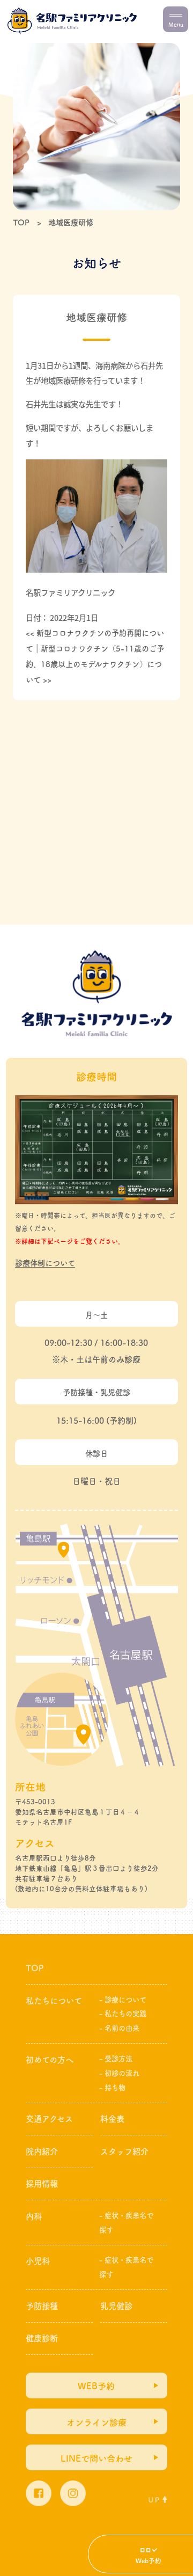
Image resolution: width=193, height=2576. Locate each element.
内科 (34, 2216)
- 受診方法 (116, 2059)
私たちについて (54, 2001)
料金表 (112, 2119)
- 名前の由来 (119, 2028)
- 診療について (123, 2000)
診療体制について (45, 1263)
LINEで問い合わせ (96, 2458)
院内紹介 (42, 2151)
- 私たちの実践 (123, 2014)
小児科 (38, 2261)
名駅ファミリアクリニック (70, 592)
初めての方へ (50, 2060)
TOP (35, 1968)
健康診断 (42, 2338)
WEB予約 (96, 2386)
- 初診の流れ (119, 2073)
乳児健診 (116, 2306)
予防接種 (42, 2306)
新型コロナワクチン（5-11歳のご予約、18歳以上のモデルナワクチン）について (95, 664)
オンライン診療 (96, 2423)
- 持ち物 (112, 2088)
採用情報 (42, 2184)
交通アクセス (49, 2119)
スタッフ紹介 (124, 2151)
